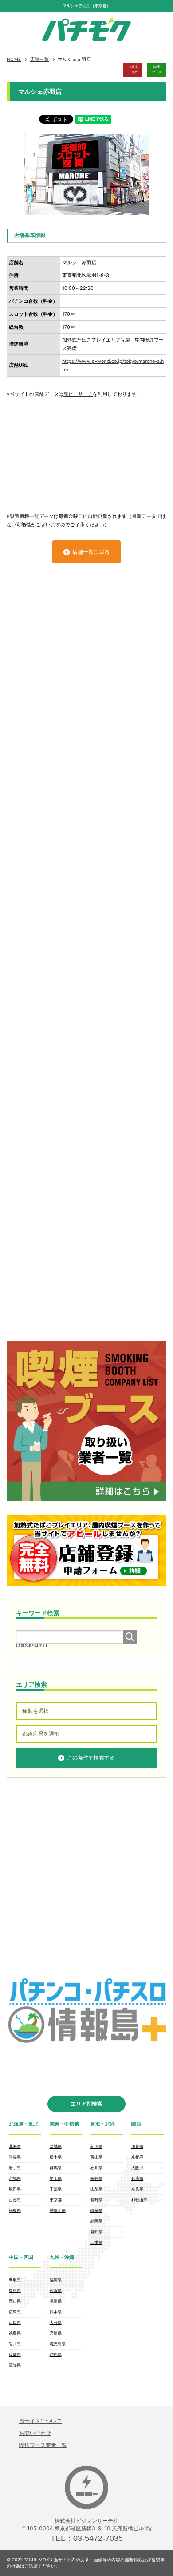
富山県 (96, 2157)
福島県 (15, 2210)
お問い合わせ (35, 2433)
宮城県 (15, 2178)
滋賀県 (137, 2146)
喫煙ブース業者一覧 (43, 2445)
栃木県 (56, 2157)
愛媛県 (15, 2354)
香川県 (15, 2344)
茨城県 (56, 2146)
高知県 (15, 2365)
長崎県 (56, 2301)
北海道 (15, 2146)
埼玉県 (56, 2178)
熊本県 (56, 2312)
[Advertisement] (86, 451)
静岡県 (96, 2221)
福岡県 (56, 2280)
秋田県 (15, 2189)
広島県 (15, 2312)
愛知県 (96, 2232)
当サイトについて (40, 2421)
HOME (14, 59)
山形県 (15, 2200)
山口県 (15, 2322)
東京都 (56, 2200)
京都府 (137, 2157)
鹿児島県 (58, 2344)
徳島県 (15, 2333)
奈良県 (137, 2189)
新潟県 (96, 2146)
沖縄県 (56, 2354)
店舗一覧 (40, 59)
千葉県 (56, 2189)
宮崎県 (56, 2333)
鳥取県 (15, 2280)
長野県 (96, 2200)
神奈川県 (58, 2210)
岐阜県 (96, 2210)
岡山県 (15, 2301)
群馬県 (56, 2168)
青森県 (15, 2157)
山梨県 (96, 2189)
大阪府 (137, 2168)
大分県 (56, 2322)
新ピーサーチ (78, 394)
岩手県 (15, 2168)
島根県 (15, 2290)
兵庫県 (137, 2178)
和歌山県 (139, 2200)
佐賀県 (56, 2290)
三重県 (96, 2242)
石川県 (96, 2168)
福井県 (96, 2178)
